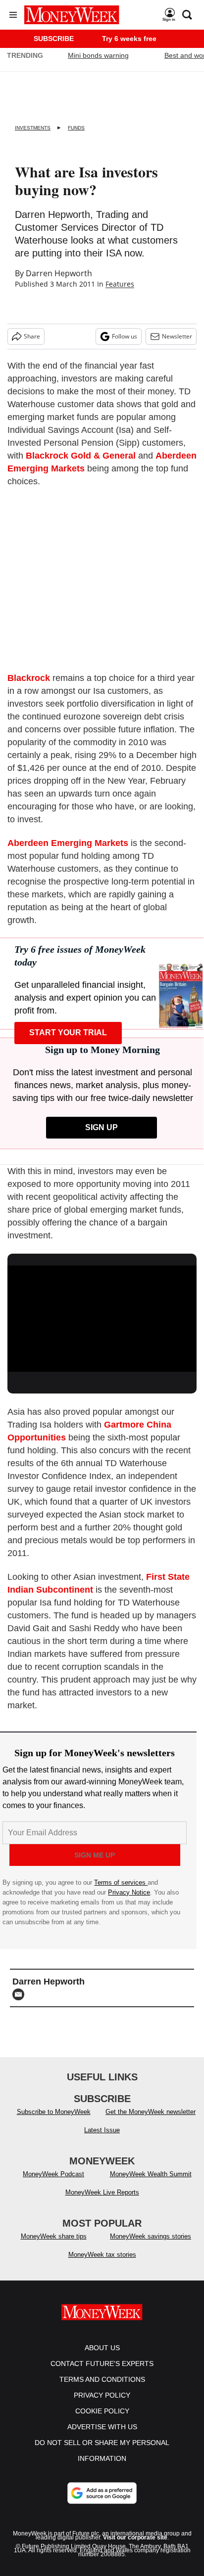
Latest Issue (102, 2130)
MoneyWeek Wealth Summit (151, 2174)
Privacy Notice (129, 1892)
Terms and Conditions (102, 2379)
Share (32, 336)
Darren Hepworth (59, 273)
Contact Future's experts (102, 2364)
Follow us (125, 336)
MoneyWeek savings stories (151, 2236)
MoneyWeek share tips (54, 2236)
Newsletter (177, 336)
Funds (76, 128)
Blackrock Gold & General (81, 456)
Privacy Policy (102, 2395)
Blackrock (29, 678)
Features (120, 284)
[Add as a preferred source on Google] (102, 2493)
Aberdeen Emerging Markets (68, 843)
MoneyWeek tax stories (102, 2255)
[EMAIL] (21, 1994)
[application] (102, 1319)
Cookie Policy (102, 2411)
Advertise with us (102, 2427)
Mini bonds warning (98, 55)
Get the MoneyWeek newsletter (151, 2112)
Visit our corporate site (135, 2537)
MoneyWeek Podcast (53, 2174)
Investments (33, 128)
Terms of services (121, 1882)
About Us (102, 2348)
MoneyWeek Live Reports (102, 2192)
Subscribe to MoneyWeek (54, 2112)
